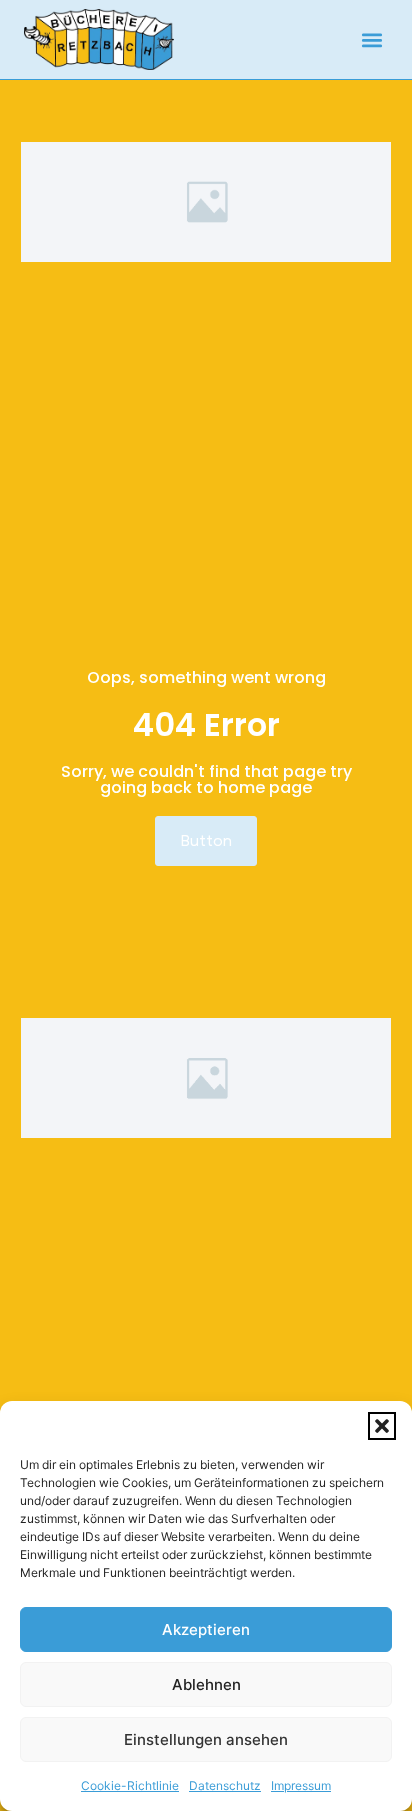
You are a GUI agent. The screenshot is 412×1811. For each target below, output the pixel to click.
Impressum (301, 1785)
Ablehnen (206, 1684)
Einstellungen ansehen (206, 1739)
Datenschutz (225, 1785)
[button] (382, 1426)
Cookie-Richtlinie (130, 1785)
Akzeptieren (206, 1629)
